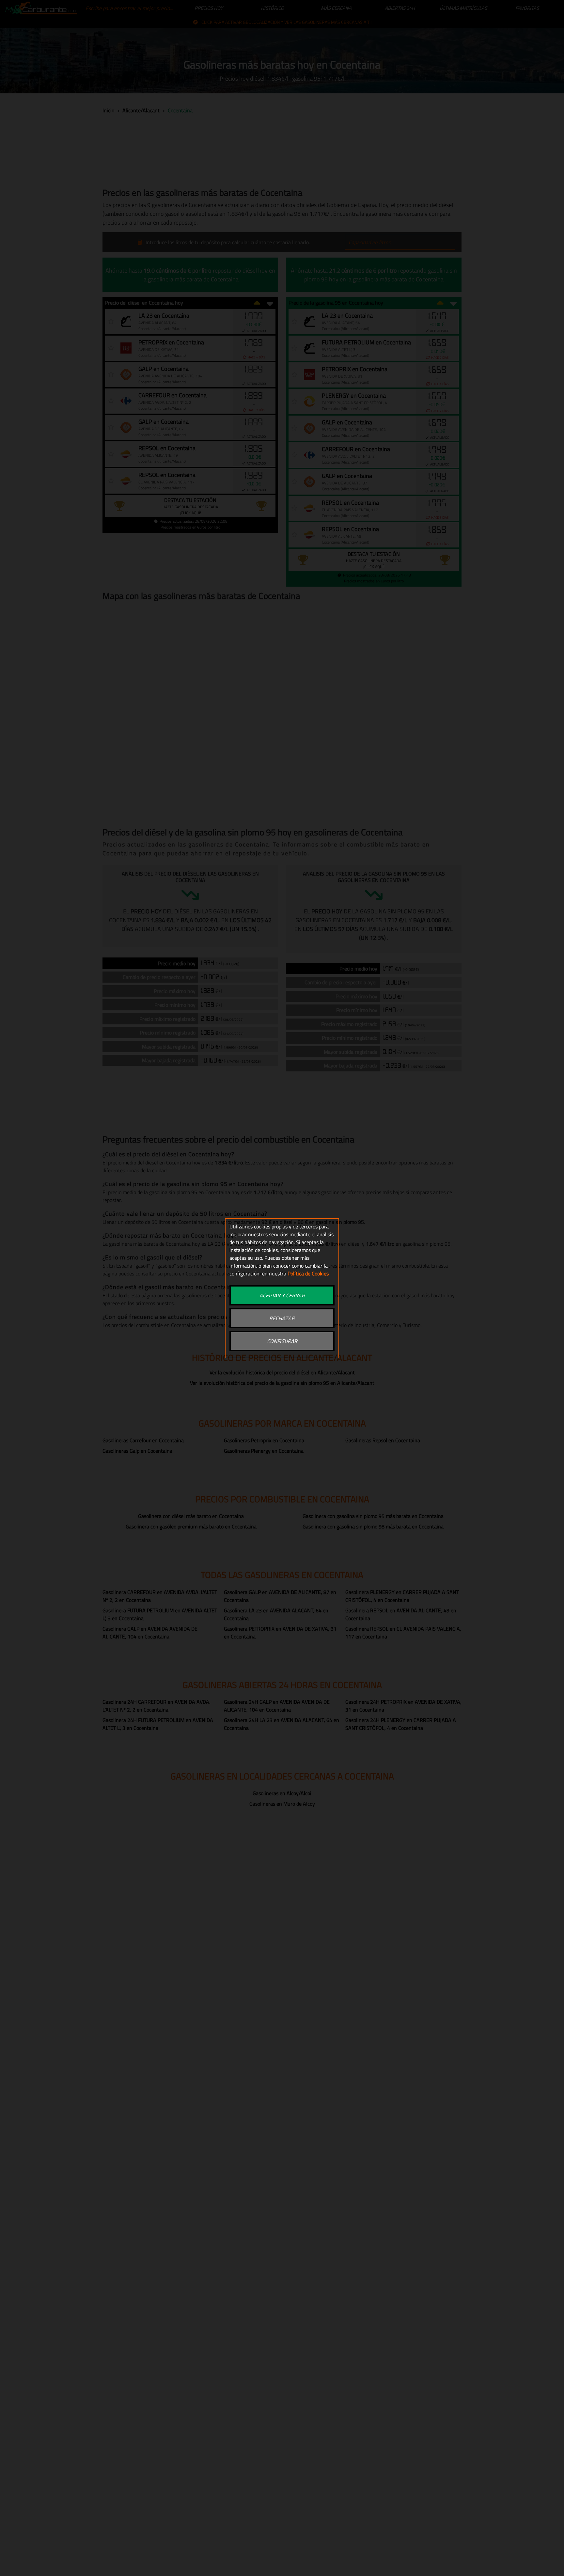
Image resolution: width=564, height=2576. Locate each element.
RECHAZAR (282, 1318)
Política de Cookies (308, 1273)
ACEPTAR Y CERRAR (282, 1295)
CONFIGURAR (282, 1341)
